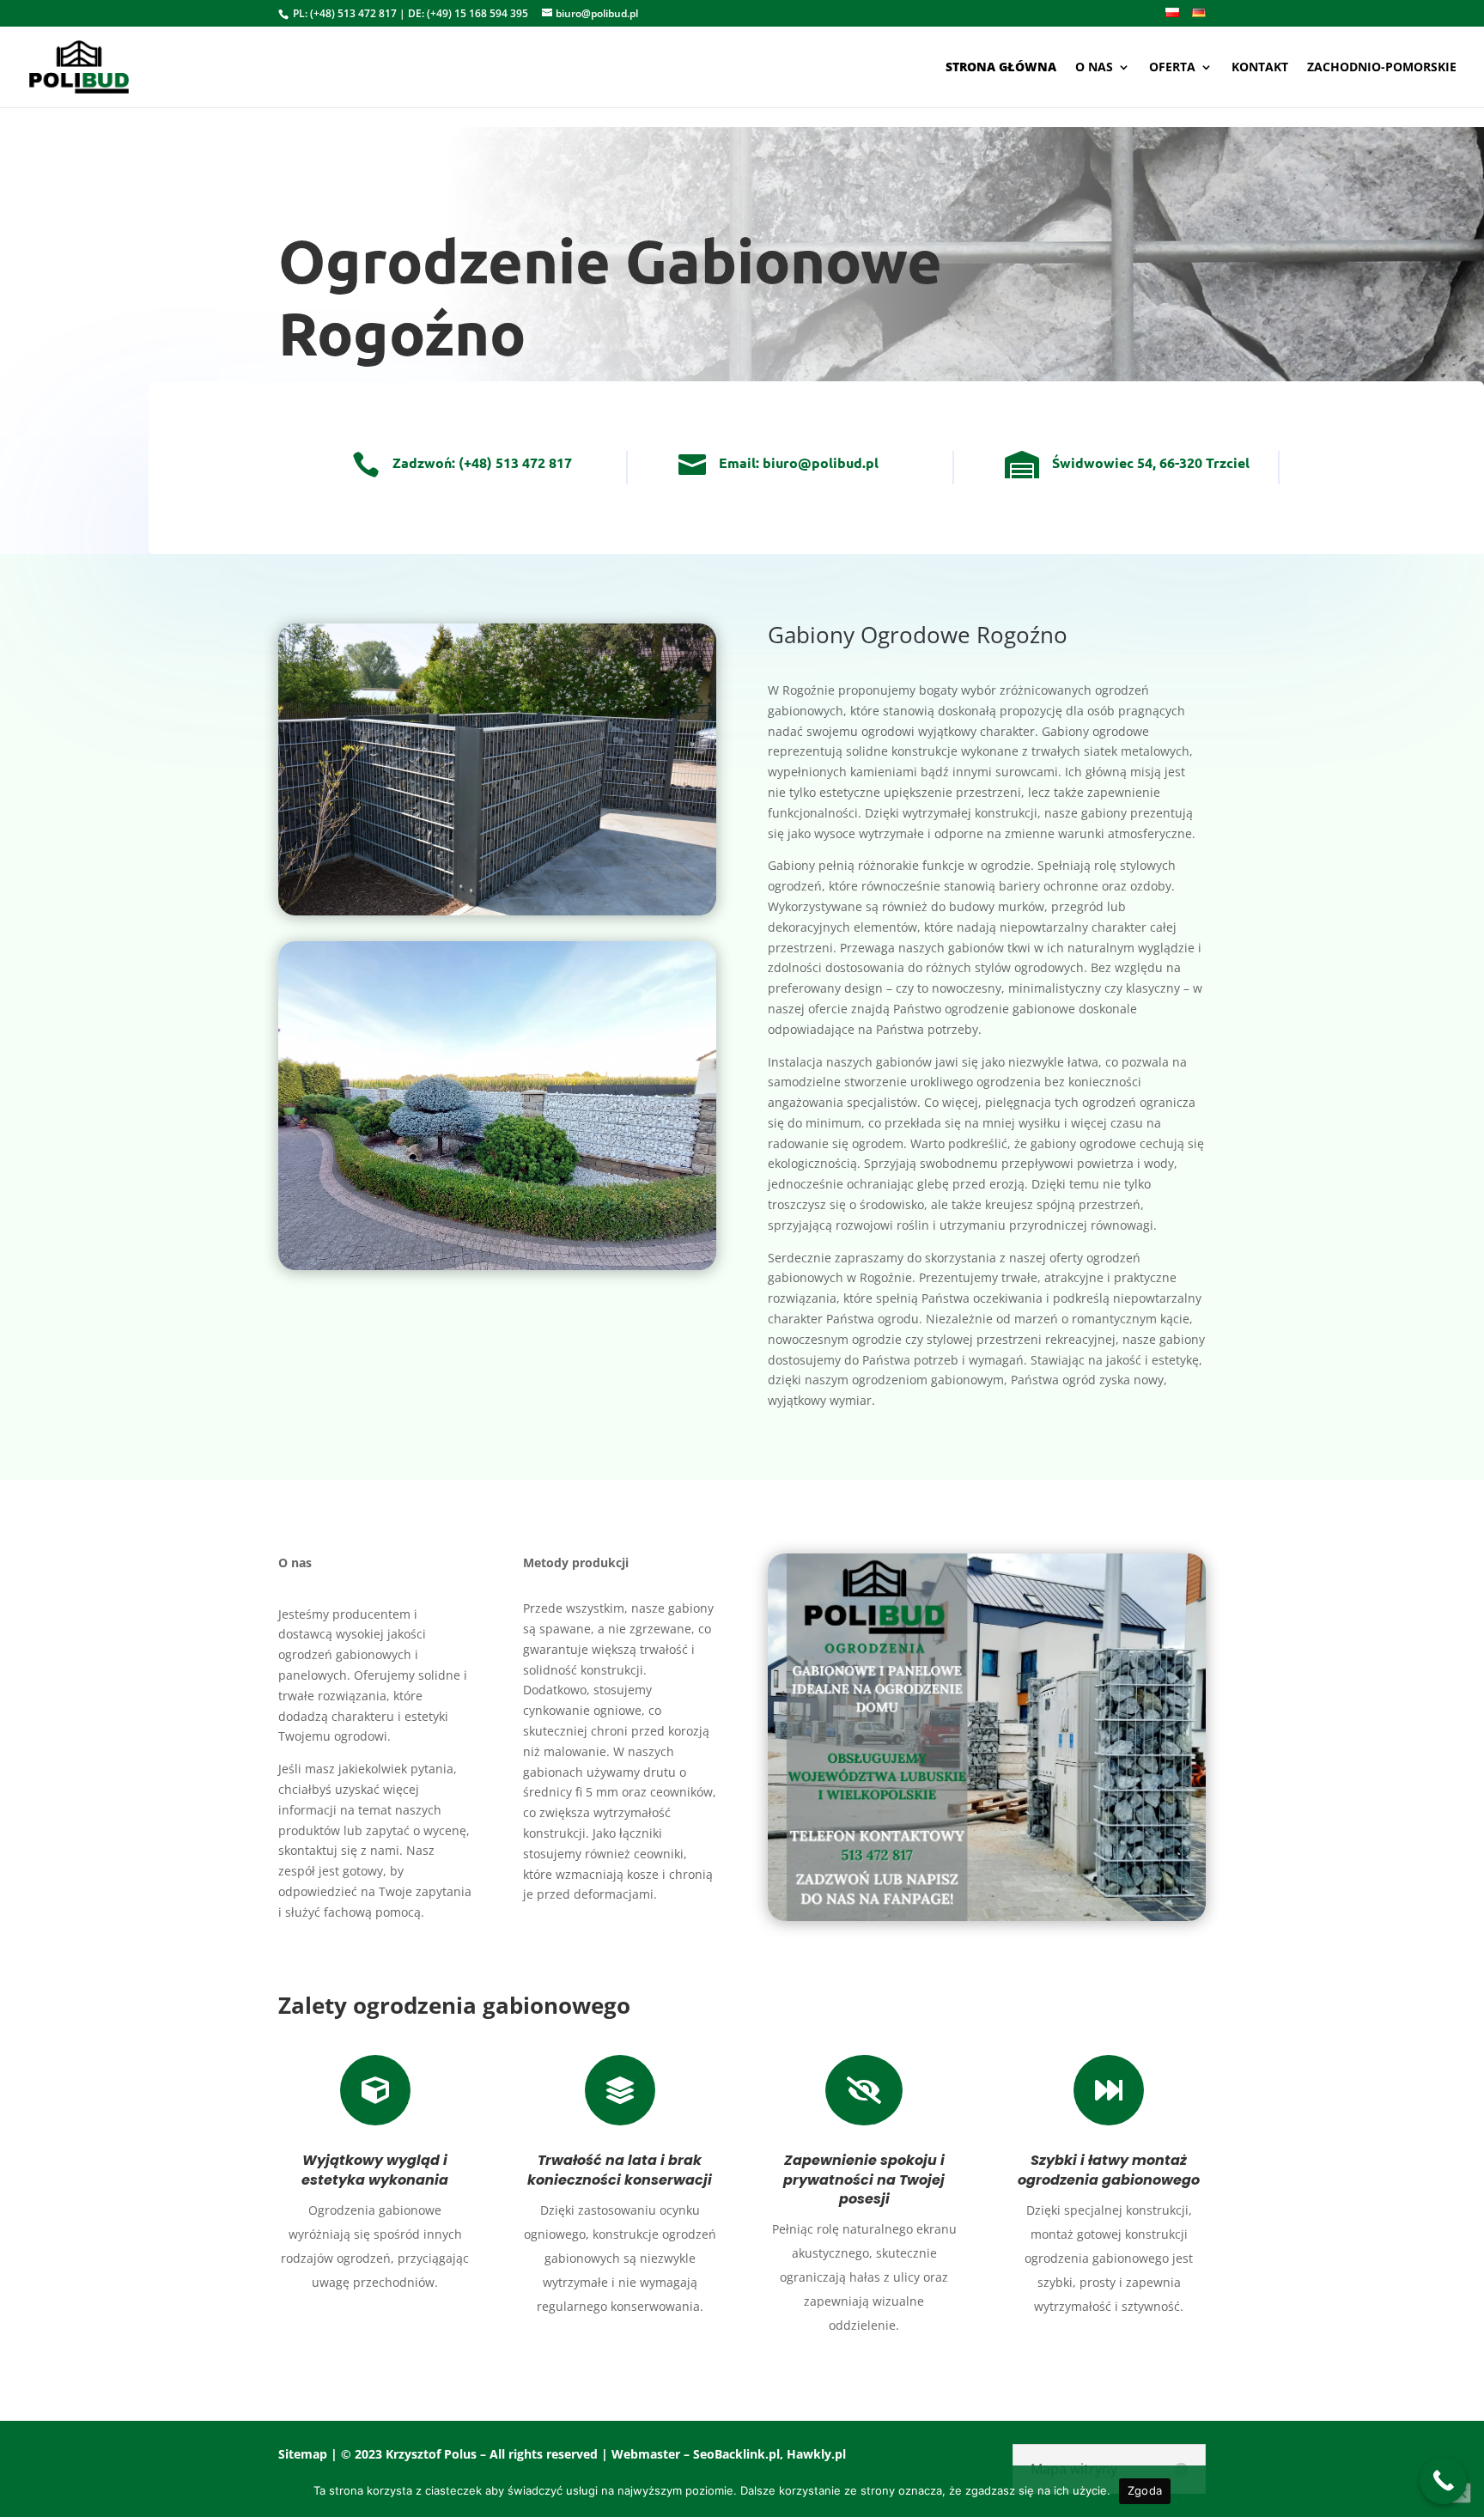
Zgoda (1145, 2490)
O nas (1094, 68)
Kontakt (1260, 68)
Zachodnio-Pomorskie (1382, 68)
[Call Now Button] (1443, 2481)
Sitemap (303, 2454)
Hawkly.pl (816, 2454)
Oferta (1172, 68)
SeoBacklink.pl (736, 2454)
